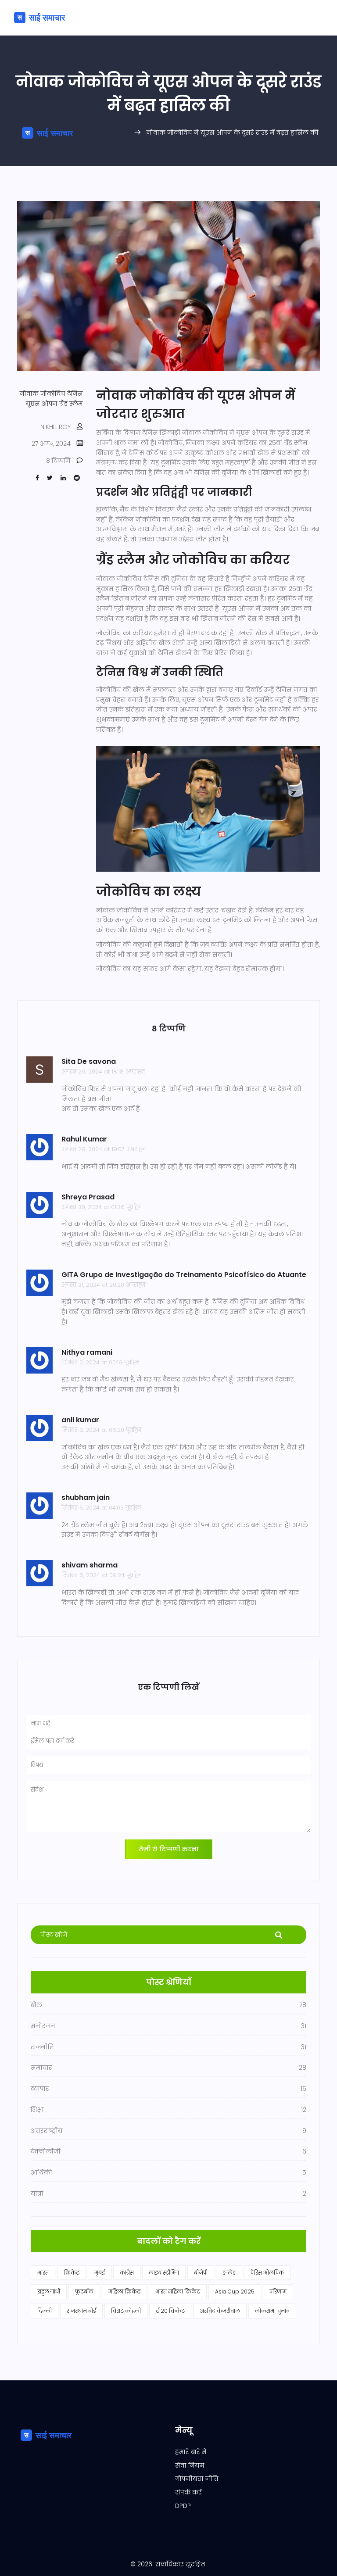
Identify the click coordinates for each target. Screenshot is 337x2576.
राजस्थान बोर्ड (81, 2311)
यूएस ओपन (42, 404)
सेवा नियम (190, 2465)
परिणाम (278, 2292)
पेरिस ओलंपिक (267, 2273)
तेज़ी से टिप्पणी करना (169, 1849)
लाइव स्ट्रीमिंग (164, 2273)
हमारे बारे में (191, 2452)
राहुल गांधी (49, 2292)
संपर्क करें (188, 2492)
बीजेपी (201, 2273)
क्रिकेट (72, 2273)
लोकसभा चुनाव (272, 2311)
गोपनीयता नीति (197, 2479)
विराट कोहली (126, 2311)
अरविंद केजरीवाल (220, 2311)
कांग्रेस (127, 2273)
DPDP (183, 2506)
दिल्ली (45, 2311)
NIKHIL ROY (56, 427)
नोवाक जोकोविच (43, 394)
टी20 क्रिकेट (170, 2311)
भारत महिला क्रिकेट (178, 2292)
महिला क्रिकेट (124, 2292)
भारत (43, 2273)
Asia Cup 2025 (235, 2292)
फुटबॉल (84, 2292)
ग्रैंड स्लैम (71, 404)
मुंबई (100, 2273)
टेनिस (75, 394)
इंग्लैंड (229, 2273)
